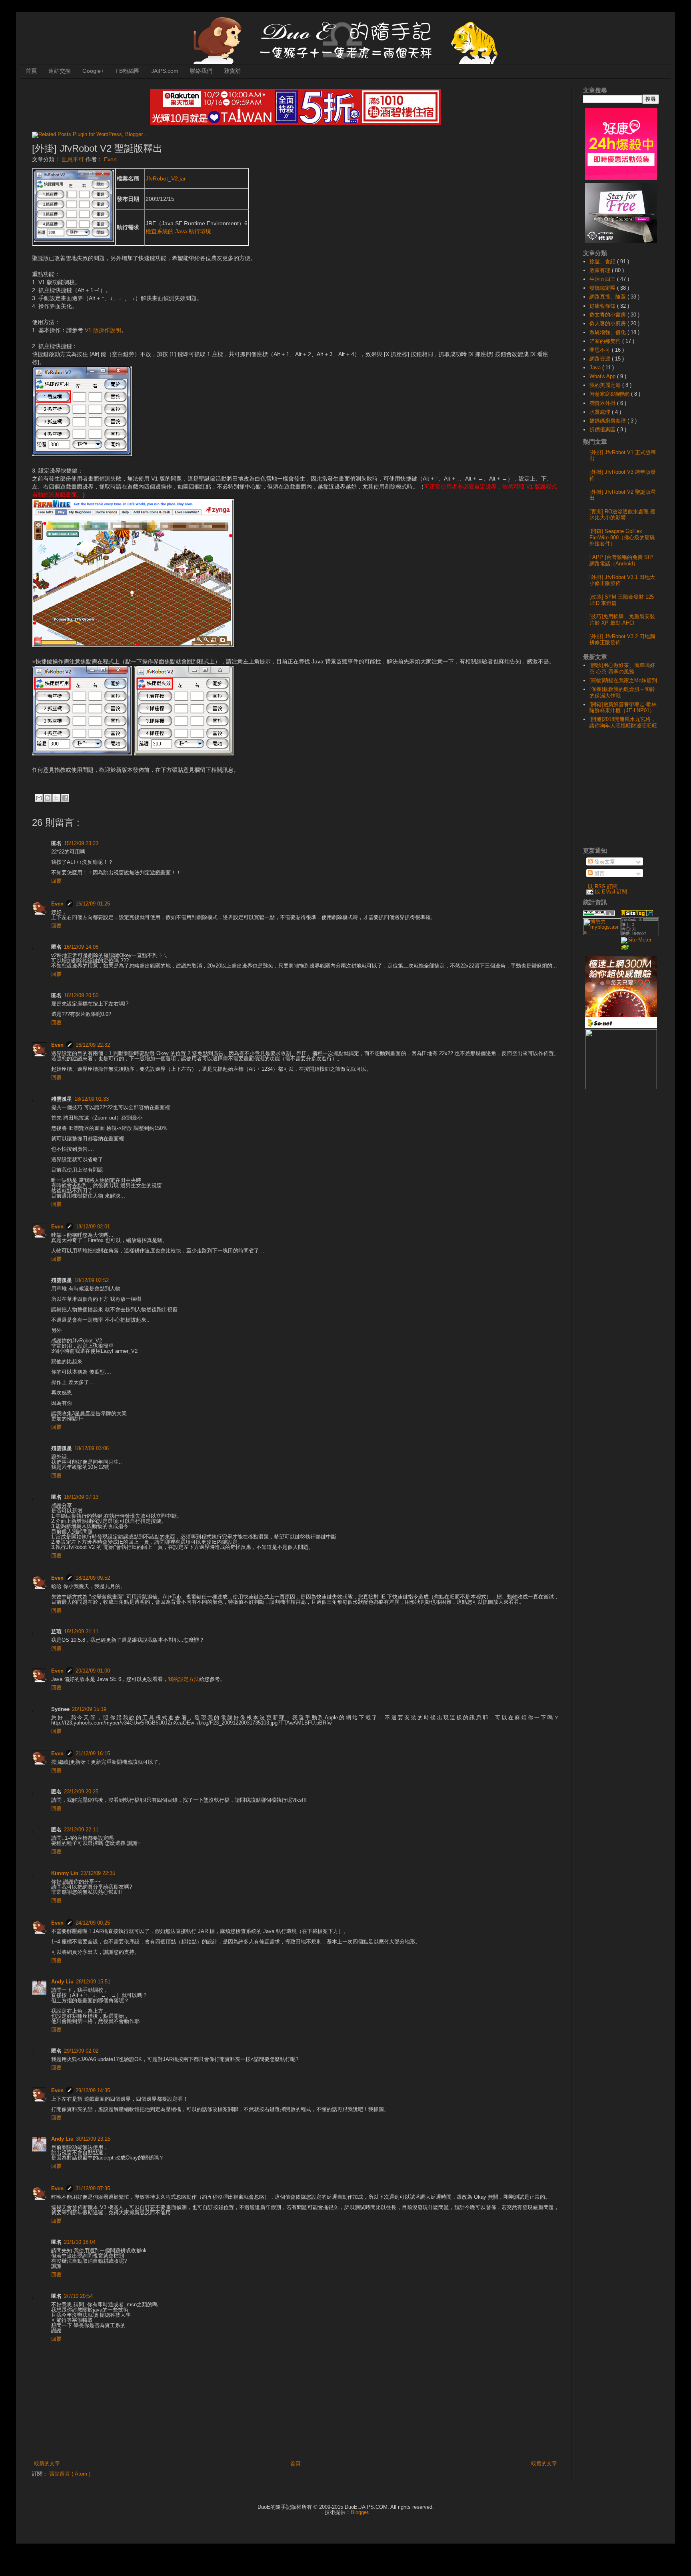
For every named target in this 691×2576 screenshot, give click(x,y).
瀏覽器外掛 (603, 403)
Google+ (93, 71)
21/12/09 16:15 (93, 1754)
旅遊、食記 (603, 261)
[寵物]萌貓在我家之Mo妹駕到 (623, 680)
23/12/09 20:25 (81, 1792)
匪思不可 (74, 159)
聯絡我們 (201, 71)
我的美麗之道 (606, 385)
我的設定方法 (184, 1679)
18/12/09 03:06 (92, 1448)
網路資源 (601, 359)
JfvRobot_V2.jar (166, 178)
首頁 (31, 71)
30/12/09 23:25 (93, 2139)
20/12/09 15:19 (89, 1709)
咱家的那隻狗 (606, 341)
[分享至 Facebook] (65, 798)
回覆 (56, 881)
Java (596, 368)
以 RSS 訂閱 (603, 886)
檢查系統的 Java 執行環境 (178, 231)
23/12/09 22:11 (81, 1830)
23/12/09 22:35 (98, 1873)
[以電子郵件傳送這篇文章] (39, 798)
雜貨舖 (232, 71)
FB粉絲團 (128, 71)
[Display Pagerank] (599, 914)
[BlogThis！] (48, 798)
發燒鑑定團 (603, 288)
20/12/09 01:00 (93, 1671)
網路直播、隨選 (608, 297)
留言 (599, 873)
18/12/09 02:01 (93, 1227)
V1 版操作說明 (103, 330)
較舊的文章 (544, 2463)
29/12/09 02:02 (81, 2051)
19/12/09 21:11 (81, 1632)
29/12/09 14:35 (93, 2090)
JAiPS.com (165, 71)
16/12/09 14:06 (81, 947)
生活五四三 (603, 279)
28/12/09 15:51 (93, 1982)
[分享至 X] (56, 798)
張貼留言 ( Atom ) (70, 2474)
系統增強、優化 (608, 332)
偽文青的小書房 (608, 315)
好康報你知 (603, 306)
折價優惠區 (603, 430)
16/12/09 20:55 (81, 995)
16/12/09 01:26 (93, 904)
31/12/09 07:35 (93, 2188)
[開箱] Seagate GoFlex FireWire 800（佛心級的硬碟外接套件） (622, 537)
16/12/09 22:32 (93, 1045)
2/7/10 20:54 (78, 2296)
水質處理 (601, 412)
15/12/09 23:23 (81, 843)
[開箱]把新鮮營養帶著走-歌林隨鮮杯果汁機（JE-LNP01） (623, 708)
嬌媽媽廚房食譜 (608, 421)
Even (57, 904)
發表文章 (604, 862)
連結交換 (60, 71)
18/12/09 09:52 (93, 1578)
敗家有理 (601, 270)
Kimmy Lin (65, 1873)
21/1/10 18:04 (80, 2242)
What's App (603, 376)
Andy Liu (62, 1982)
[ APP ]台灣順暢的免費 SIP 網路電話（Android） (621, 560)
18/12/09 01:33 (92, 1099)
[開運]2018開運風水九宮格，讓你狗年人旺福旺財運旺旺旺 (623, 722)
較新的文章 (47, 2463)
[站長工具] (640, 934)
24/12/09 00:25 (93, 1923)
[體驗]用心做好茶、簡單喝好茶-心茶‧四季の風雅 (622, 668)
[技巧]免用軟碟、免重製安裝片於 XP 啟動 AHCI (622, 620)
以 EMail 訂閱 (611, 892)
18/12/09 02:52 (92, 1280)
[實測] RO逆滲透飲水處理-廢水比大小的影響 (622, 515)
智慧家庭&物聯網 (610, 394)
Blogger (359, 2512)
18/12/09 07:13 (81, 1497)
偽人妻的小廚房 (608, 324)
